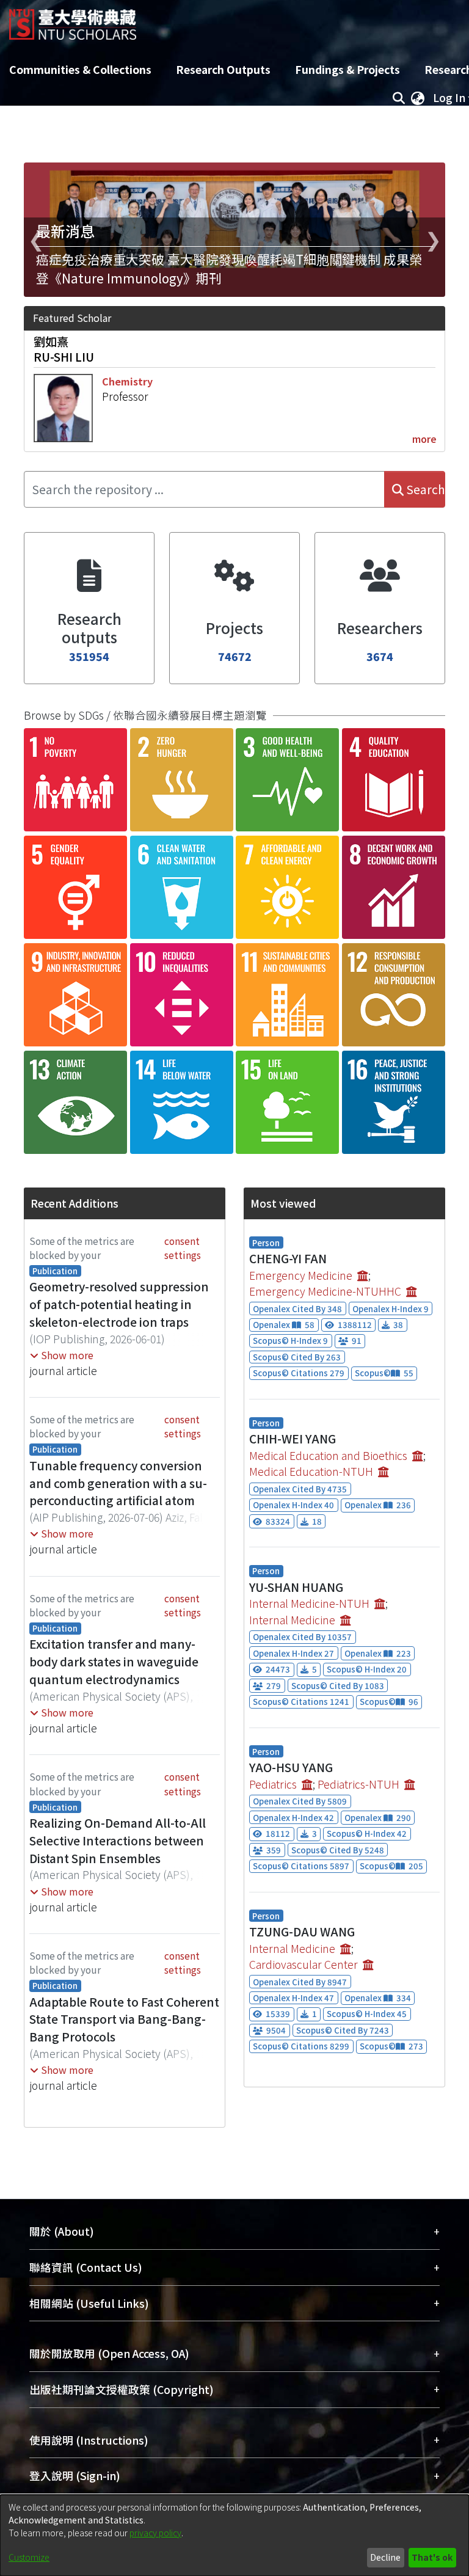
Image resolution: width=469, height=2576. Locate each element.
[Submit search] (398, 98)
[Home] (73, 20)
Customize (29, 2557)
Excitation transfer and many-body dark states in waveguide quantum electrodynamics (114, 1662)
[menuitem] (418, 98)
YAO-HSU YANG (291, 1767)
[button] (62, 1355)
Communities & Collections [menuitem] (80, 69)
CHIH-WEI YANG (293, 1439)
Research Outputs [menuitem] (223, 69)
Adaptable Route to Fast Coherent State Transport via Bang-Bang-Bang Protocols (124, 2020)
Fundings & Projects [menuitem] (347, 69)
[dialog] (234, 2535)
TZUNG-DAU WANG (302, 1932)
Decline (385, 2557)
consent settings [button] (183, 1248)
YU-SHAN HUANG (296, 1587)
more (424, 439)
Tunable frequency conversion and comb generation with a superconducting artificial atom (118, 1483)
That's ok (432, 2557)
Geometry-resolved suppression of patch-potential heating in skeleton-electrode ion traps (119, 1304)
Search (424, 489)
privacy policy (155, 2533)
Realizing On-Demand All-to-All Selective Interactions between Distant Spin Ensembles (118, 1841)
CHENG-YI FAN (288, 1258)
